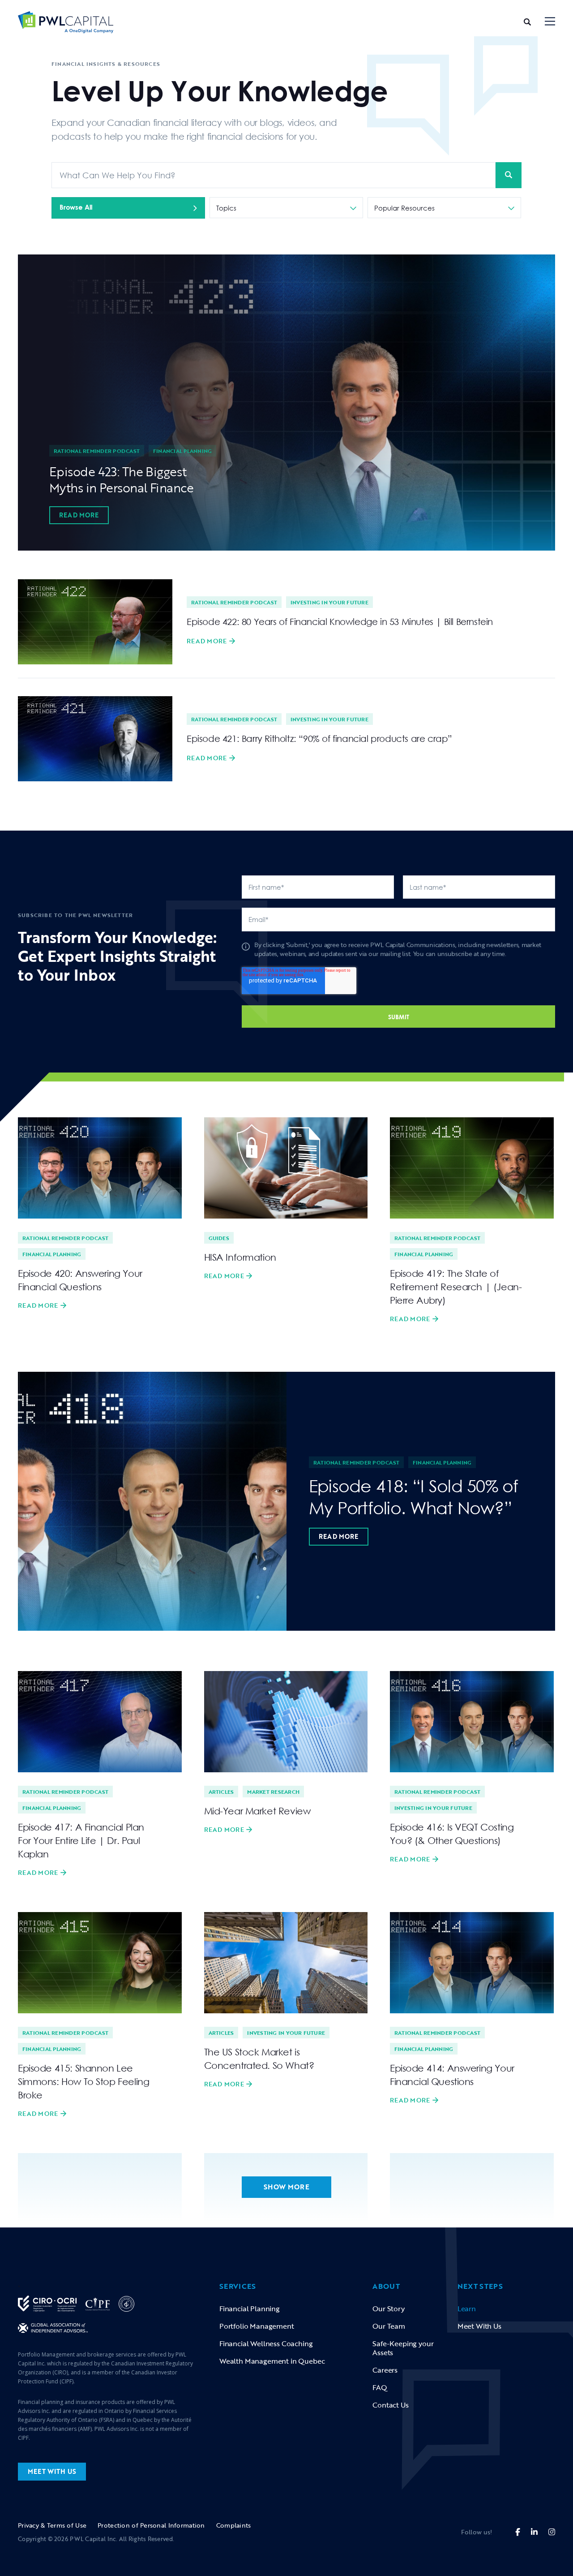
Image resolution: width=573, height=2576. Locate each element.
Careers (385, 2370)
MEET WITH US (52, 2471)
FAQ (380, 2387)
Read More (79, 515)
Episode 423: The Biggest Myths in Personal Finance (121, 479)
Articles (221, 1792)
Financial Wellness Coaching (266, 2343)
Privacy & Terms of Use (52, 2525)
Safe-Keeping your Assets (403, 2348)
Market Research (273, 1792)
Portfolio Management (257, 2326)
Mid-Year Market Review (257, 1811)
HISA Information (240, 1257)
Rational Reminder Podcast (97, 451)
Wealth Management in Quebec (272, 2361)
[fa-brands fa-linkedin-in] (534, 2532)
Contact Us (390, 2405)
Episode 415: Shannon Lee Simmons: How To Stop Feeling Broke (83, 2081)
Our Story (388, 2309)
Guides (219, 1238)
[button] (550, 22)
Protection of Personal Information (151, 2525)
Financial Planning (182, 451)
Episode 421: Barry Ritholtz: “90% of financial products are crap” (319, 738)
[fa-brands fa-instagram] (552, 2532)
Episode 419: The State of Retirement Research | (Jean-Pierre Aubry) (456, 1287)
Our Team (389, 2326)
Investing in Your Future (329, 602)
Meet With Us (479, 2326)
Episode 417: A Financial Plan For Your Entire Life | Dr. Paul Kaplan (81, 1840)
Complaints (234, 2525)
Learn (467, 2309)
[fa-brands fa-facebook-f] (518, 2532)
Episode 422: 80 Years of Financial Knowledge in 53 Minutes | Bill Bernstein (340, 621)
